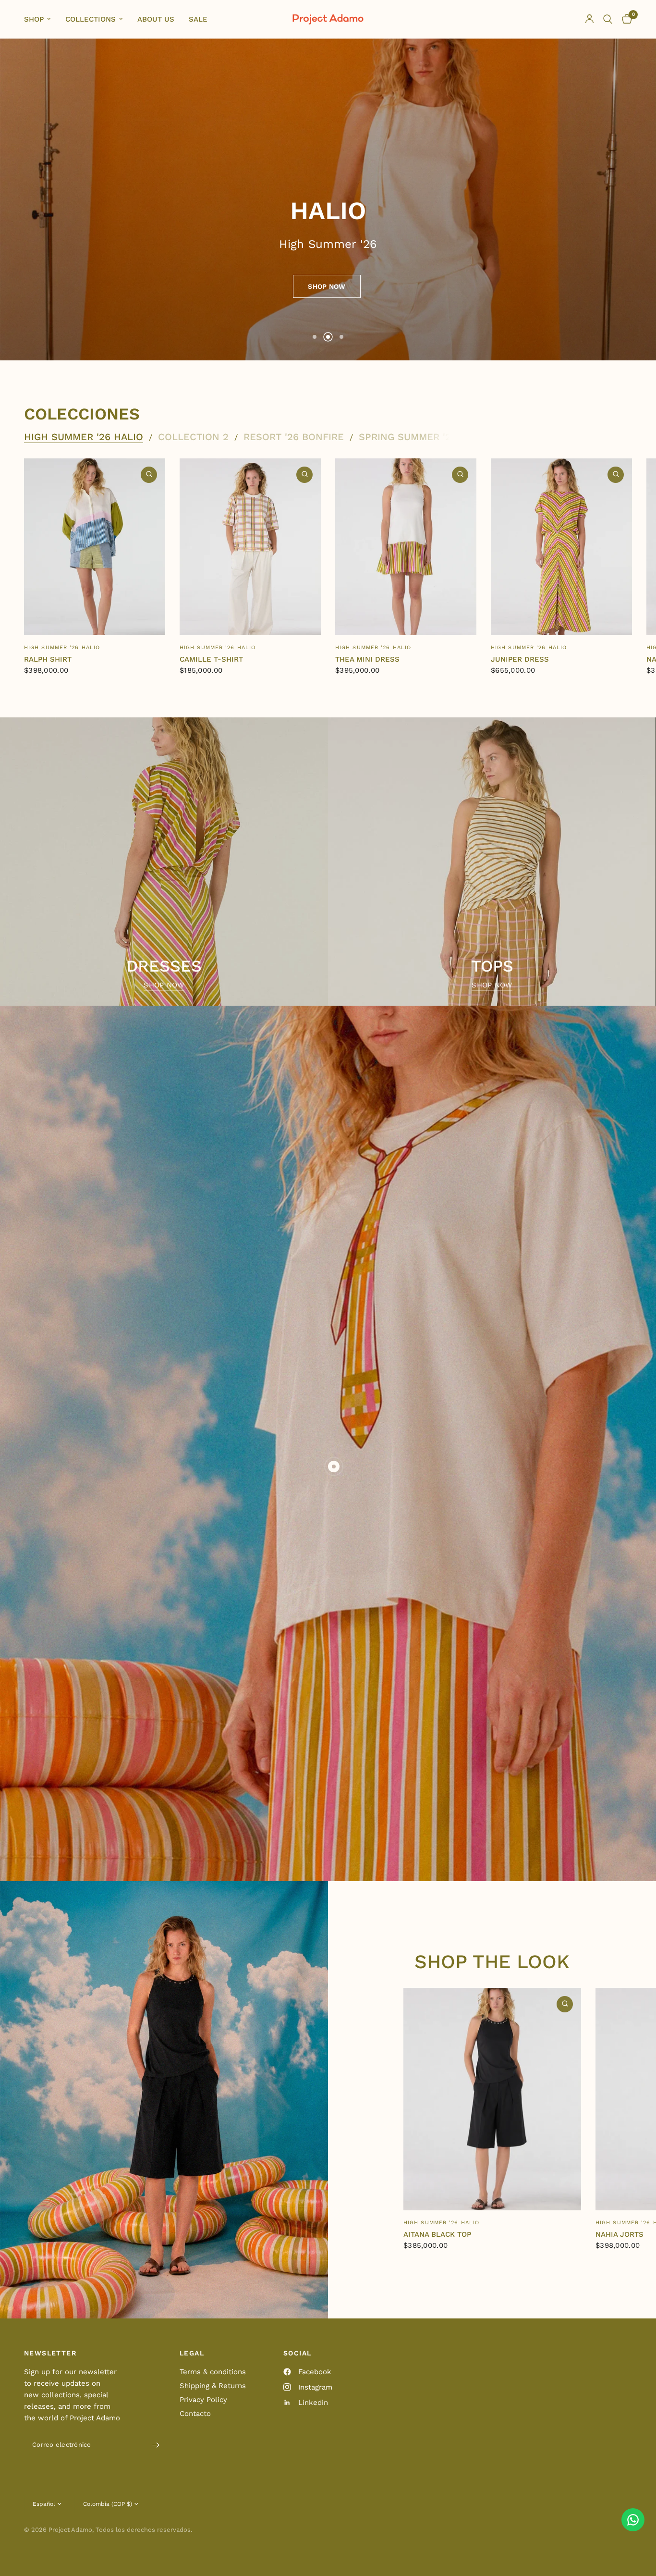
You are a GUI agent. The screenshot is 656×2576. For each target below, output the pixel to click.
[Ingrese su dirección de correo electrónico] (156, 2445)
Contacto (195, 2414)
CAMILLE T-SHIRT (211, 659)
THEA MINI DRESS (367, 659)
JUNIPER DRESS (520, 659)
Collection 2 (193, 437)
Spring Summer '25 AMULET (429, 437)
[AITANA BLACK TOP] (492, 2099)
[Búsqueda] (608, 19)
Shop (34, 19)
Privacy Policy (203, 2400)
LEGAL (192, 2353)
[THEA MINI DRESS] (406, 547)
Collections (91, 19)
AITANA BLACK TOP (437, 2234)
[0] (625, 19)
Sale (198, 19)
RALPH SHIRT (48, 659)
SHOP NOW (164, 985)
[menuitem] (41, 19)
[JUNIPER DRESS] (561, 547)
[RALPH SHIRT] (95, 547)
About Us (156, 19)
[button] (327, 286)
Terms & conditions (213, 2372)
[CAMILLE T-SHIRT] (250, 547)
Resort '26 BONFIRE (294, 437)
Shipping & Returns (213, 2386)
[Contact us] (633, 2520)
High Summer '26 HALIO (84, 437)
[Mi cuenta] (589, 19)
